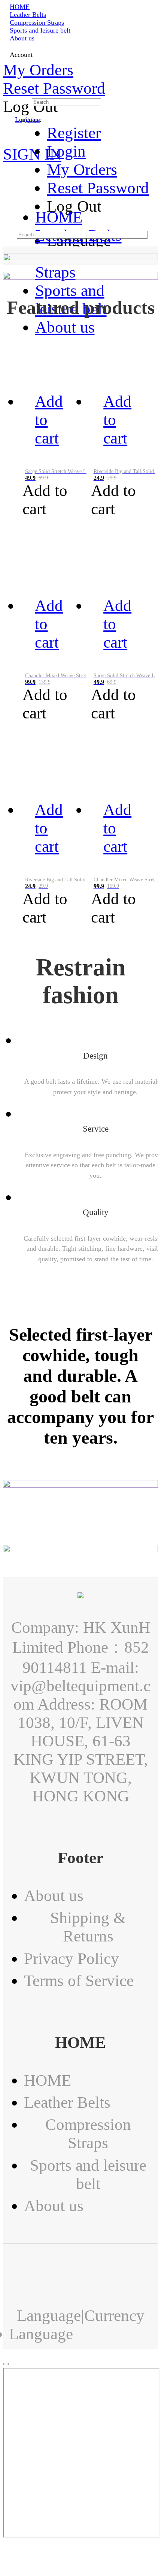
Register (74, 133)
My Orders (38, 70)
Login (66, 151)
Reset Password (54, 88)
